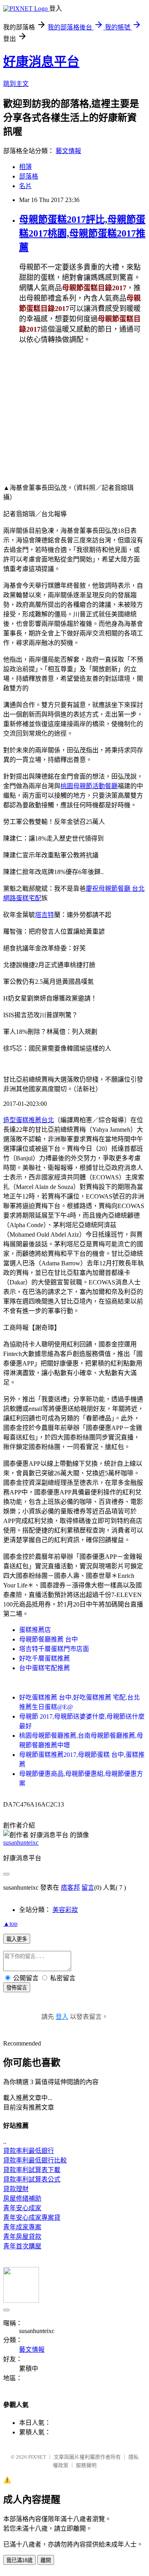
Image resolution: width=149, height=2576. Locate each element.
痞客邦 (70, 1887)
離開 (46, 2560)
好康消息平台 (41, 62)
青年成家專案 (22, 2227)
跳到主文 (16, 84)
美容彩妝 (65, 1910)
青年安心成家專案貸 (32, 2218)
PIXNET (37, 2457)
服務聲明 (86, 2465)
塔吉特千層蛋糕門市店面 (54, 1649)
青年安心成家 (22, 2208)
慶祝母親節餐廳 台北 (115, 889)
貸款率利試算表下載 (32, 2170)
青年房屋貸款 (22, 2237)
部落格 (29, 176)
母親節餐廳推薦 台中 (48, 1639)
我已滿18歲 (19, 2560)
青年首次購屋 (22, 2246)
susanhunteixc (21, 1843)
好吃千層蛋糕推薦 (45, 1658)
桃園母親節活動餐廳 (89, 786)
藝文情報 (68, 151)
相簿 (25, 167)
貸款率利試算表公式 (32, 2179)
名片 (25, 186)
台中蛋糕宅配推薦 (45, 1668)
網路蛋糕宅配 (22, 898)
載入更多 (17, 1939)
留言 (88, 1887)
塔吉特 (45, 915)
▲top (10, 1924)
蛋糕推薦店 (35, 1630)
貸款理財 (16, 2189)
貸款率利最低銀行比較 (35, 2160)
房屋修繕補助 (22, 2198)
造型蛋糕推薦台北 (29, 1120)
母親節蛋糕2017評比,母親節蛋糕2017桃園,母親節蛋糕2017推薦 (82, 233)
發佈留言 (17, 1988)
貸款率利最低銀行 (29, 2151)
